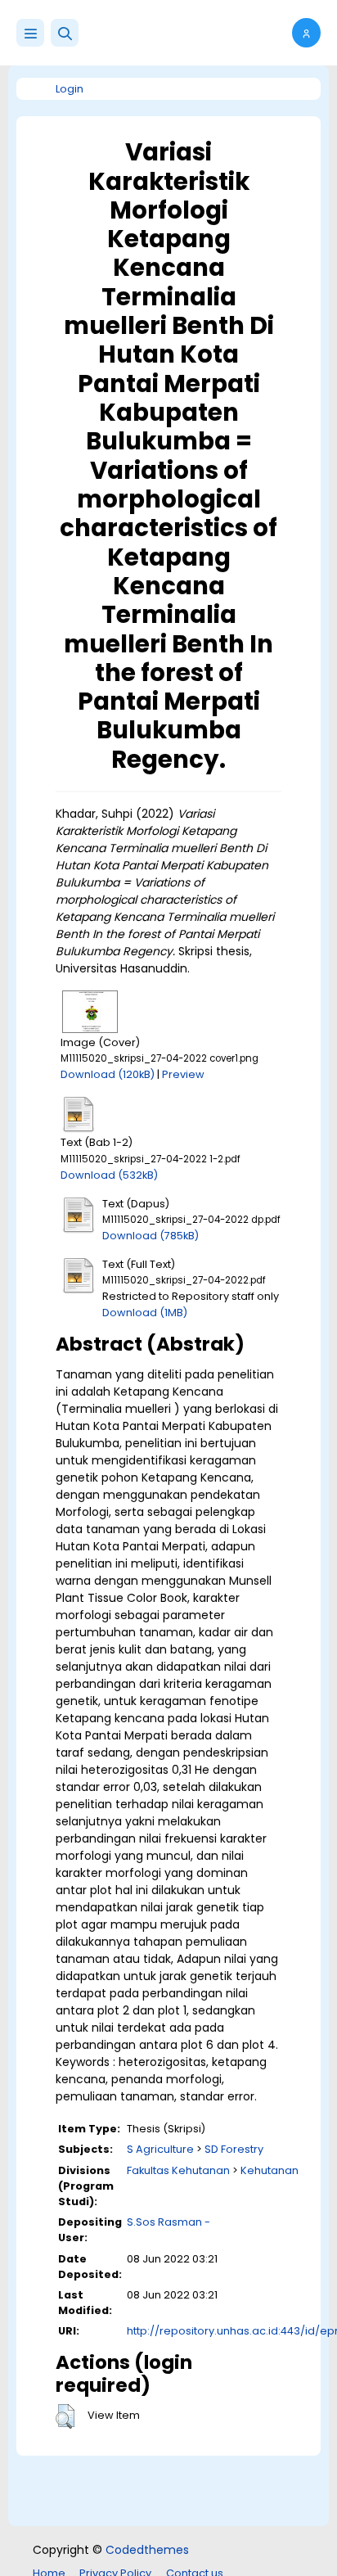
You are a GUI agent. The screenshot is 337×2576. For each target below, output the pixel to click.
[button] (65, 33)
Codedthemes (147, 2550)
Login (70, 89)
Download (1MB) (145, 1313)
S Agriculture (160, 2149)
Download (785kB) (151, 1236)
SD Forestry (234, 2149)
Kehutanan (270, 2170)
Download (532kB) (109, 1175)
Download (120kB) (108, 1074)
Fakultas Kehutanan (178, 2170)
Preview (183, 1074)
